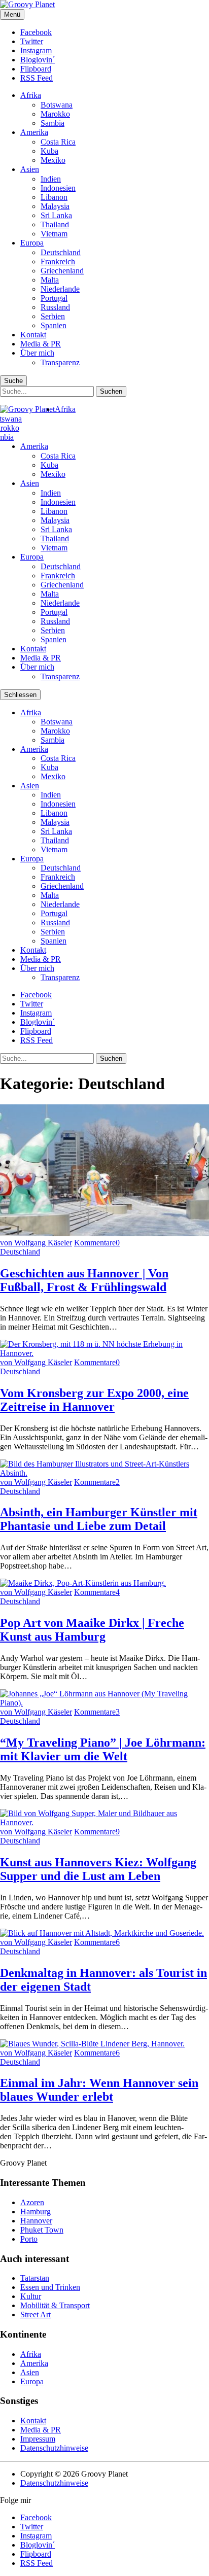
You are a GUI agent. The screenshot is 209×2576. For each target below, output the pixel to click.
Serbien (53, 316)
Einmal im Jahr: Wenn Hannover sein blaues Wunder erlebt (99, 2090)
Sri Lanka (56, 215)
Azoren (32, 2202)
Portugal (54, 298)
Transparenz (60, 362)
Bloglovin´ (38, 60)
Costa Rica (58, 142)
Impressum (38, 2439)
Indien (51, 179)
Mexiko (53, 160)
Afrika (31, 95)
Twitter (32, 41)
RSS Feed (37, 78)
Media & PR (41, 344)
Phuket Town (42, 2230)
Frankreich (58, 262)
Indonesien (58, 188)
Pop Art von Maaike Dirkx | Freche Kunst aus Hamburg (92, 1630)
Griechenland (62, 271)
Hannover (36, 2221)
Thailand (55, 224)
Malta (50, 280)
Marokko (55, 114)
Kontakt (33, 335)
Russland (55, 307)
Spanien (54, 325)
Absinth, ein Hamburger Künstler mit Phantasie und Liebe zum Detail (99, 1519)
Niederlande (60, 289)
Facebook (36, 32)
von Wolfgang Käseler (36, 1243)
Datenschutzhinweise (54, 2448)
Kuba (49, 151)
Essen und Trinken (50, 2287)
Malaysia (55, 206)
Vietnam (54, 234)
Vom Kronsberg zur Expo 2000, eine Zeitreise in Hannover (94, 1400)
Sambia (53, 123)
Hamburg (36, 2212)
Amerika (34, 132)
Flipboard (36, 69)
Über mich (37, 353)
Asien (30, 169)
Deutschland (61, 252)
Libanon (54, 197)
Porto (29, 2239)
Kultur (31, 2296)
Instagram (36, 50)
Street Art (36, 2314)
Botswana (57, 105)
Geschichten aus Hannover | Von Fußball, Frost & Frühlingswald (84, 1280)
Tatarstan (35, 2278)
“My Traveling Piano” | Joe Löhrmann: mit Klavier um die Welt (103, 1749)
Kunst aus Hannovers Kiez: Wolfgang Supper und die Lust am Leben (98, 1869)
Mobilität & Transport (55, 2305)
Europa (32, 243)
